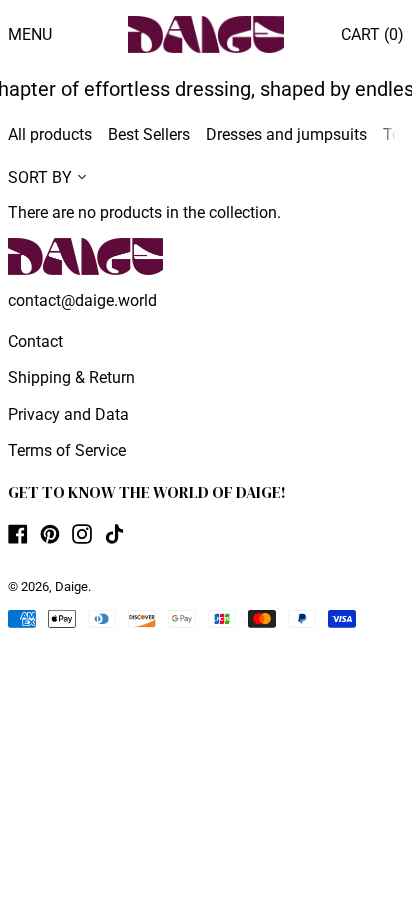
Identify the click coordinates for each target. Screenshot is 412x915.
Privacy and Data (68, 414)
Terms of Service (67, 450)
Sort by (40, 177)
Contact (35, 341)
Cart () (372, 34)
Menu (30, 34)
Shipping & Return (71, 377)
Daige (71, 586)
